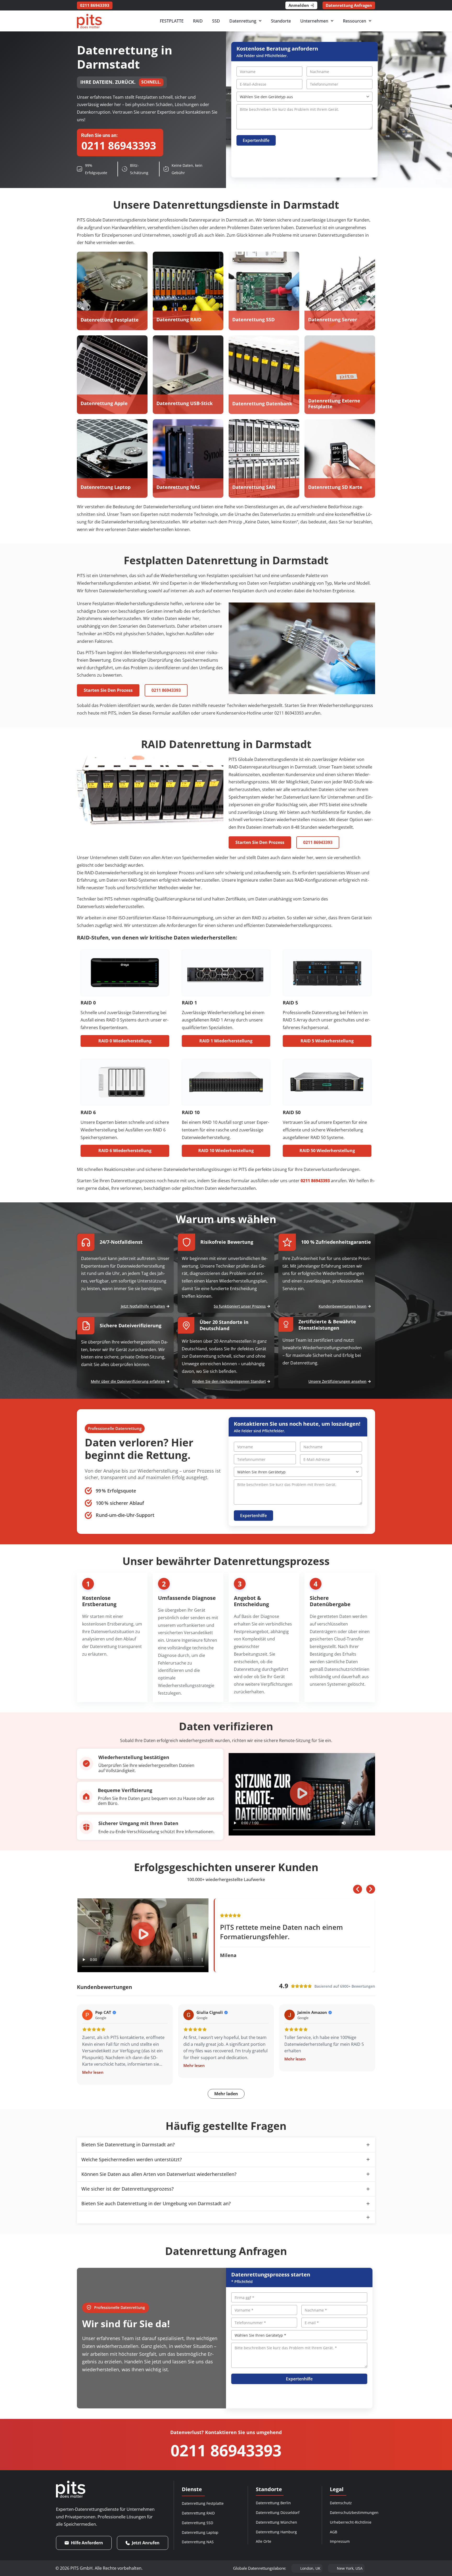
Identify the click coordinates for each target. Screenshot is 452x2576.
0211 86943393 (226, 2450)
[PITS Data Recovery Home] (89, 21)
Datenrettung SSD (197, 2523)
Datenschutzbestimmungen (354, 2513)
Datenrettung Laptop (200, 2532)
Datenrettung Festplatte (203, 2503)
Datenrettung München (276, 2522)
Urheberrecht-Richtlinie (351, 2522)
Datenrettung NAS (198, 2542)
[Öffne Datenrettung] (260, 21)
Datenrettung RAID (198, 2513)
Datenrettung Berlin (273, 2503)
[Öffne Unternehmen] (332, 21)
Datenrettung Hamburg (276, 2532)
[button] (302, 1794)
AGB (334, 2532)
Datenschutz (341, 2503)
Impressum (340, 2541)
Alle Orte (264, 2541)
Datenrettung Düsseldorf (278, 2513)
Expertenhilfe (256, 140)
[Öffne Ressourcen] (370, 21)
